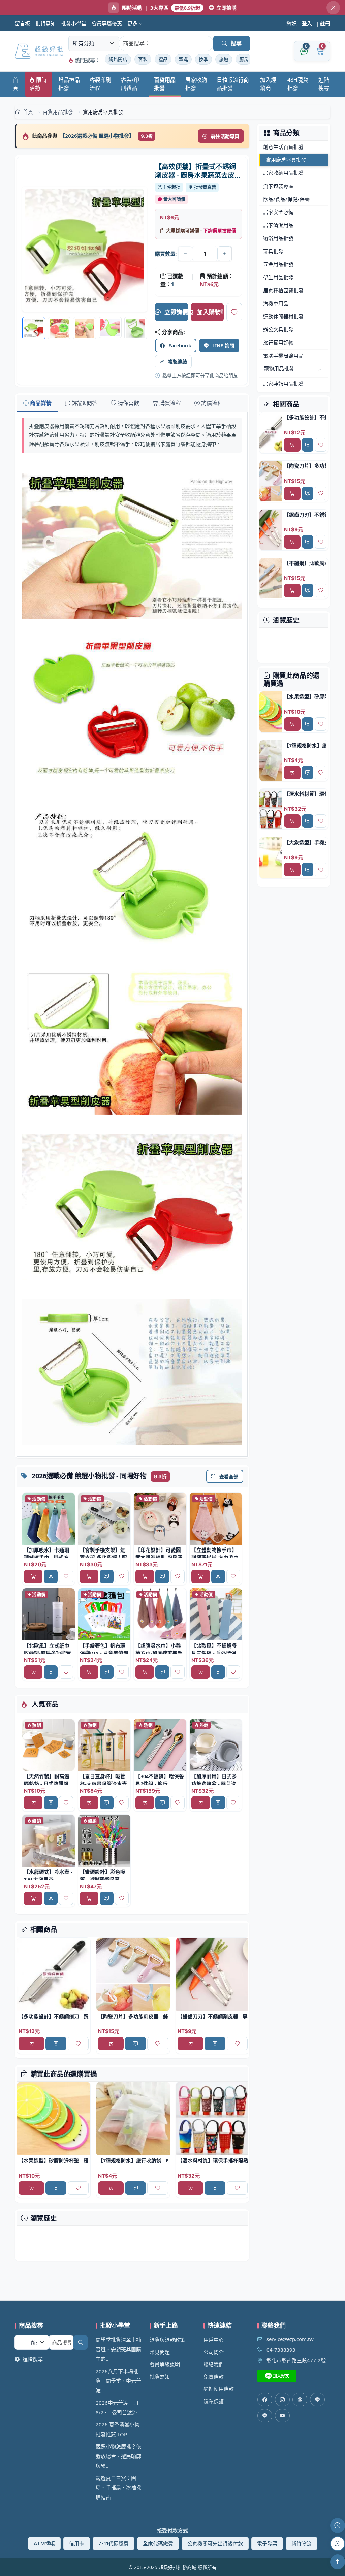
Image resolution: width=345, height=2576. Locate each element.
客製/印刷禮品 (130, 84)
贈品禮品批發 (69, 84)
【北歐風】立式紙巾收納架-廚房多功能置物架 (48, 1653)
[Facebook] (265, 2400)
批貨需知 (45, 23)
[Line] (265, 2416)
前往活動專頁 (225, 136)
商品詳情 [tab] (41, 403)
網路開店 (118, 59)
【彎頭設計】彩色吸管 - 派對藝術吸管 (103, 1876)
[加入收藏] (234, 312)
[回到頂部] (338, 2562)
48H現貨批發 (298, 84)
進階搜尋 (324, 84)
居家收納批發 (196, 84)
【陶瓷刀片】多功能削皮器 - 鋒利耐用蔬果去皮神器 (133, 2016)
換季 (203, 59)
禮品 (163, 59)
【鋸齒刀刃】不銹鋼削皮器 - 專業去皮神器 (213, 2016)
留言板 (22, 23)
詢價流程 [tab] (212, 403)
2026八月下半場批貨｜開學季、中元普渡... (118, 2381)
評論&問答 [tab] (85, 403)
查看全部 (229, 1477)
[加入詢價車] (51, 1576)
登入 (307, 23)
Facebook (180, 345)
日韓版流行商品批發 (233, 84)
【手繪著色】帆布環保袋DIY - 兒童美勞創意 (104, 1653)
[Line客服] (317, 2400)
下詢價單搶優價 (220, 231)
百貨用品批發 (165, 84)
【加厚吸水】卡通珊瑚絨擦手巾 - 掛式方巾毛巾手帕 (47, 1557)
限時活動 (38, 84)
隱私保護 (214, 2401)
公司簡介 (214, 2352)
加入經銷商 (268, 84)
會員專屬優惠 (107, 23)
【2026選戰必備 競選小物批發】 (98, 136)
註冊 (325, 23)
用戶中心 (214, 2340)
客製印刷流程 (100, 84)
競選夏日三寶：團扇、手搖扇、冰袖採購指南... (118, 2488)
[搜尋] (81, 2342)
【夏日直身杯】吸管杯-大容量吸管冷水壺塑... (103, 1784)
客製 (143, 59)
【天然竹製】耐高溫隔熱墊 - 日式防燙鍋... (48, 1780)
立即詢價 (176, 312)
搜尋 (236, 43)
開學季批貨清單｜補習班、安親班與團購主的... (118, 2349)
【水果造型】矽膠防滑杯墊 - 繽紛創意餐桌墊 (54, 2160)
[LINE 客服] (338, 2544)
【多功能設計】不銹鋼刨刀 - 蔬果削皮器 (54, 2016)
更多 (133, 23)
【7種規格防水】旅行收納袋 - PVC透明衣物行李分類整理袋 (133, 2160)
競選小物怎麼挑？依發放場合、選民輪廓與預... (118, 2456)
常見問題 (160, 2352)
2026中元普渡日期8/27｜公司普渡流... (118, 2407)
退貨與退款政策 (167, 2340)
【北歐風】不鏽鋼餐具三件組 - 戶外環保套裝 (214, 1653)
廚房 (244, 59)
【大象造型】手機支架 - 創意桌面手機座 (305, 842)
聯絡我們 (214, 2364)
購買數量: (166, 254)
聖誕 (183, 59)
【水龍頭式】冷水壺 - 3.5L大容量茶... (48, 1876)
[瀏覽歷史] (338, 2525)
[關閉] (333, 8)
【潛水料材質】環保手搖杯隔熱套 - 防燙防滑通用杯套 (213, 2160)
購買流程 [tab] (170, 403)
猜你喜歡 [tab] (128, 403)
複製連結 (178, 362)
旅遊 (224, 59)
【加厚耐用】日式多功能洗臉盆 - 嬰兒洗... (216, 1780)
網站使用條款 (219, 2389)
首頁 (15, 84)
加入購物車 (210, 312)
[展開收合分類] (320, 370)
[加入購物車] (33, 1576)
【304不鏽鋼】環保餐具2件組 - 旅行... (160, 1780)
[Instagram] (282, 2400)
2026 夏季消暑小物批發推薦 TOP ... (118, 2429)
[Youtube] (282, 2416)
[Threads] (300, 2400)
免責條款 (214, 2377)
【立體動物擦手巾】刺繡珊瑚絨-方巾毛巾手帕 (215, 1557)
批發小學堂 (74, 23)
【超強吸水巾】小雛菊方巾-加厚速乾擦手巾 (159, 1653)
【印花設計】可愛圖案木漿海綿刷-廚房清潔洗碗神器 (159, 1557)
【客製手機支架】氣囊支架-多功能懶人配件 (103, 1557)
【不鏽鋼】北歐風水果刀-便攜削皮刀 (305, 563)
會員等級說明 (165, 2364)
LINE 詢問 (223, 345)
